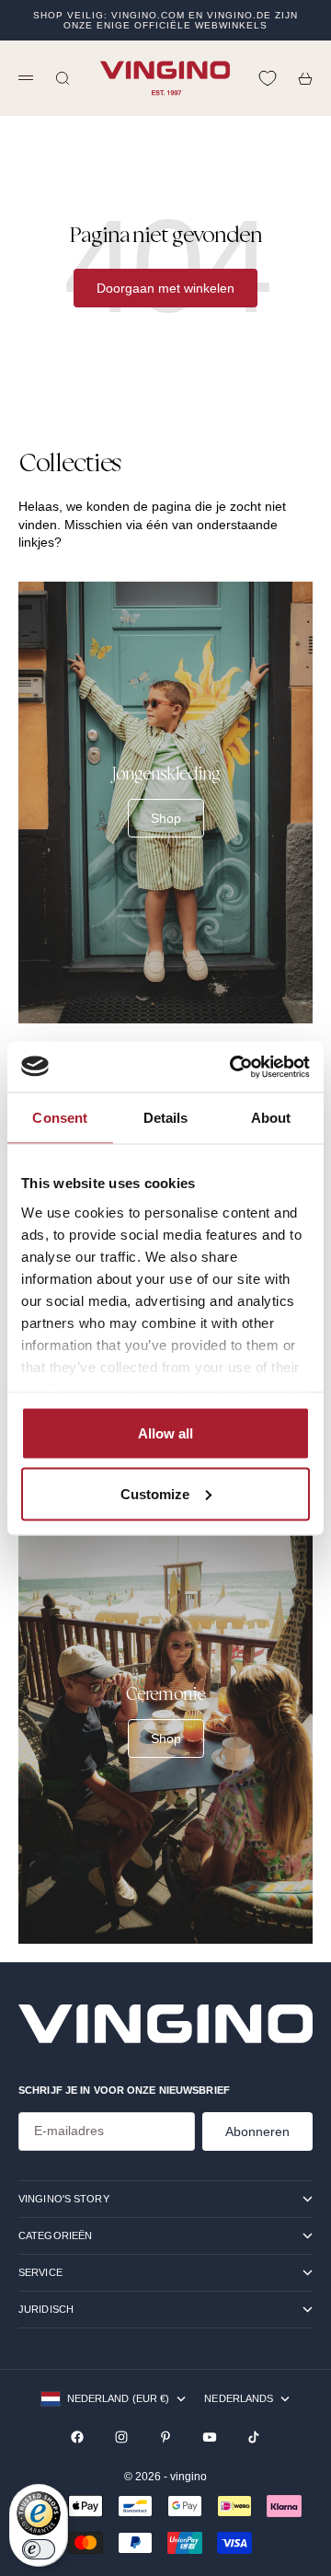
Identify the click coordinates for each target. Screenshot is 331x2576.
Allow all (165, 1433)
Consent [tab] (60, 1118)
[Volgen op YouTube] (210, 2437)
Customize (155, 1493)
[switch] (39, 2549)
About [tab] (271, 1118)
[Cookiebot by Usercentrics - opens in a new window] (234, 1067)
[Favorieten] (268, 78)
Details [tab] (166, 1118)
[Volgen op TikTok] (254, 2437)
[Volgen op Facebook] (77, 2437)
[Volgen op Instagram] (121, 2437)
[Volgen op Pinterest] (165, 2437)
